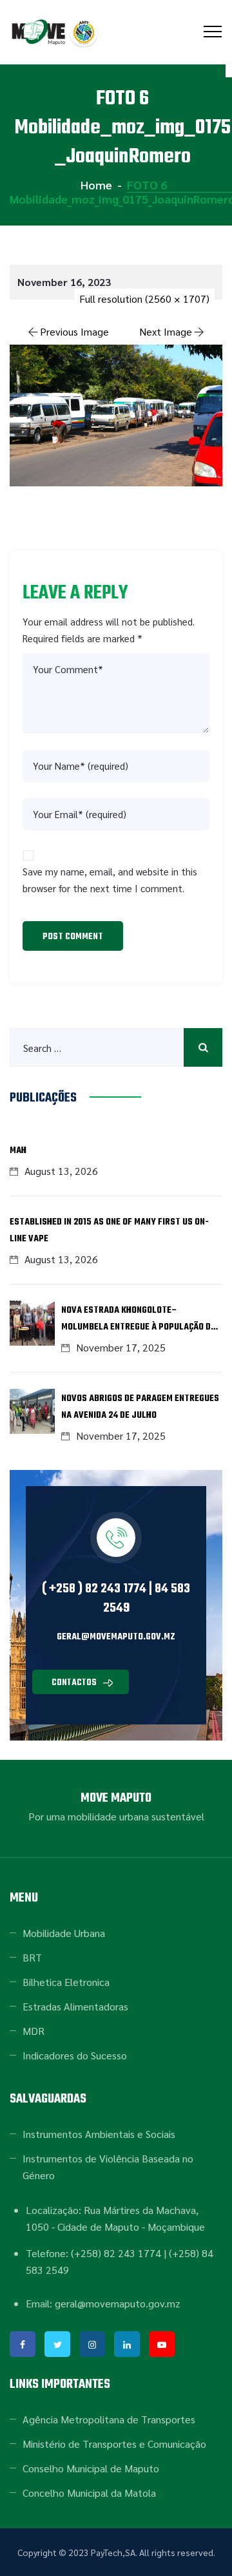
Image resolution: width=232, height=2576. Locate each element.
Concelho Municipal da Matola (89, 2493)
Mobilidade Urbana (64, 1933)
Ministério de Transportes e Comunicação (114, 2444)
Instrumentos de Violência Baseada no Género (108, 2167)
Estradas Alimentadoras (75, 2006)
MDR (34, 2031)
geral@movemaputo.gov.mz (116, 1637)
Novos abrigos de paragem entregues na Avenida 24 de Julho (140, 1407)
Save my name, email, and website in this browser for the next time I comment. (110, 880)
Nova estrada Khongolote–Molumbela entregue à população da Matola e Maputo (139, 1320)
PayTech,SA (113, 2552)
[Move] (56, 32)
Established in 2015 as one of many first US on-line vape (109, 1231)
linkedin (127, 2344)
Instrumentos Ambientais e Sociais (99, 2134)
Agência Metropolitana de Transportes (109, 2419)
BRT (32, 1957)
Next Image (166, 331)
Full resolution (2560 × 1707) (144, 299)
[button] (81, 1682)
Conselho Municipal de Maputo (91, 2468)
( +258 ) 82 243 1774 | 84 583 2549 (116, 1598)
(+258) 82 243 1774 (116, 2253)
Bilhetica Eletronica (66, 1982)
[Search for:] (116, 1047)
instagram (92, 2344)
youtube (162, 2344)
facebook (23, 2344)
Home (95, 185)
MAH (18, 1151)
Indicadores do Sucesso (75, 2055)
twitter (57, 2344)
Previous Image (74, 331)
